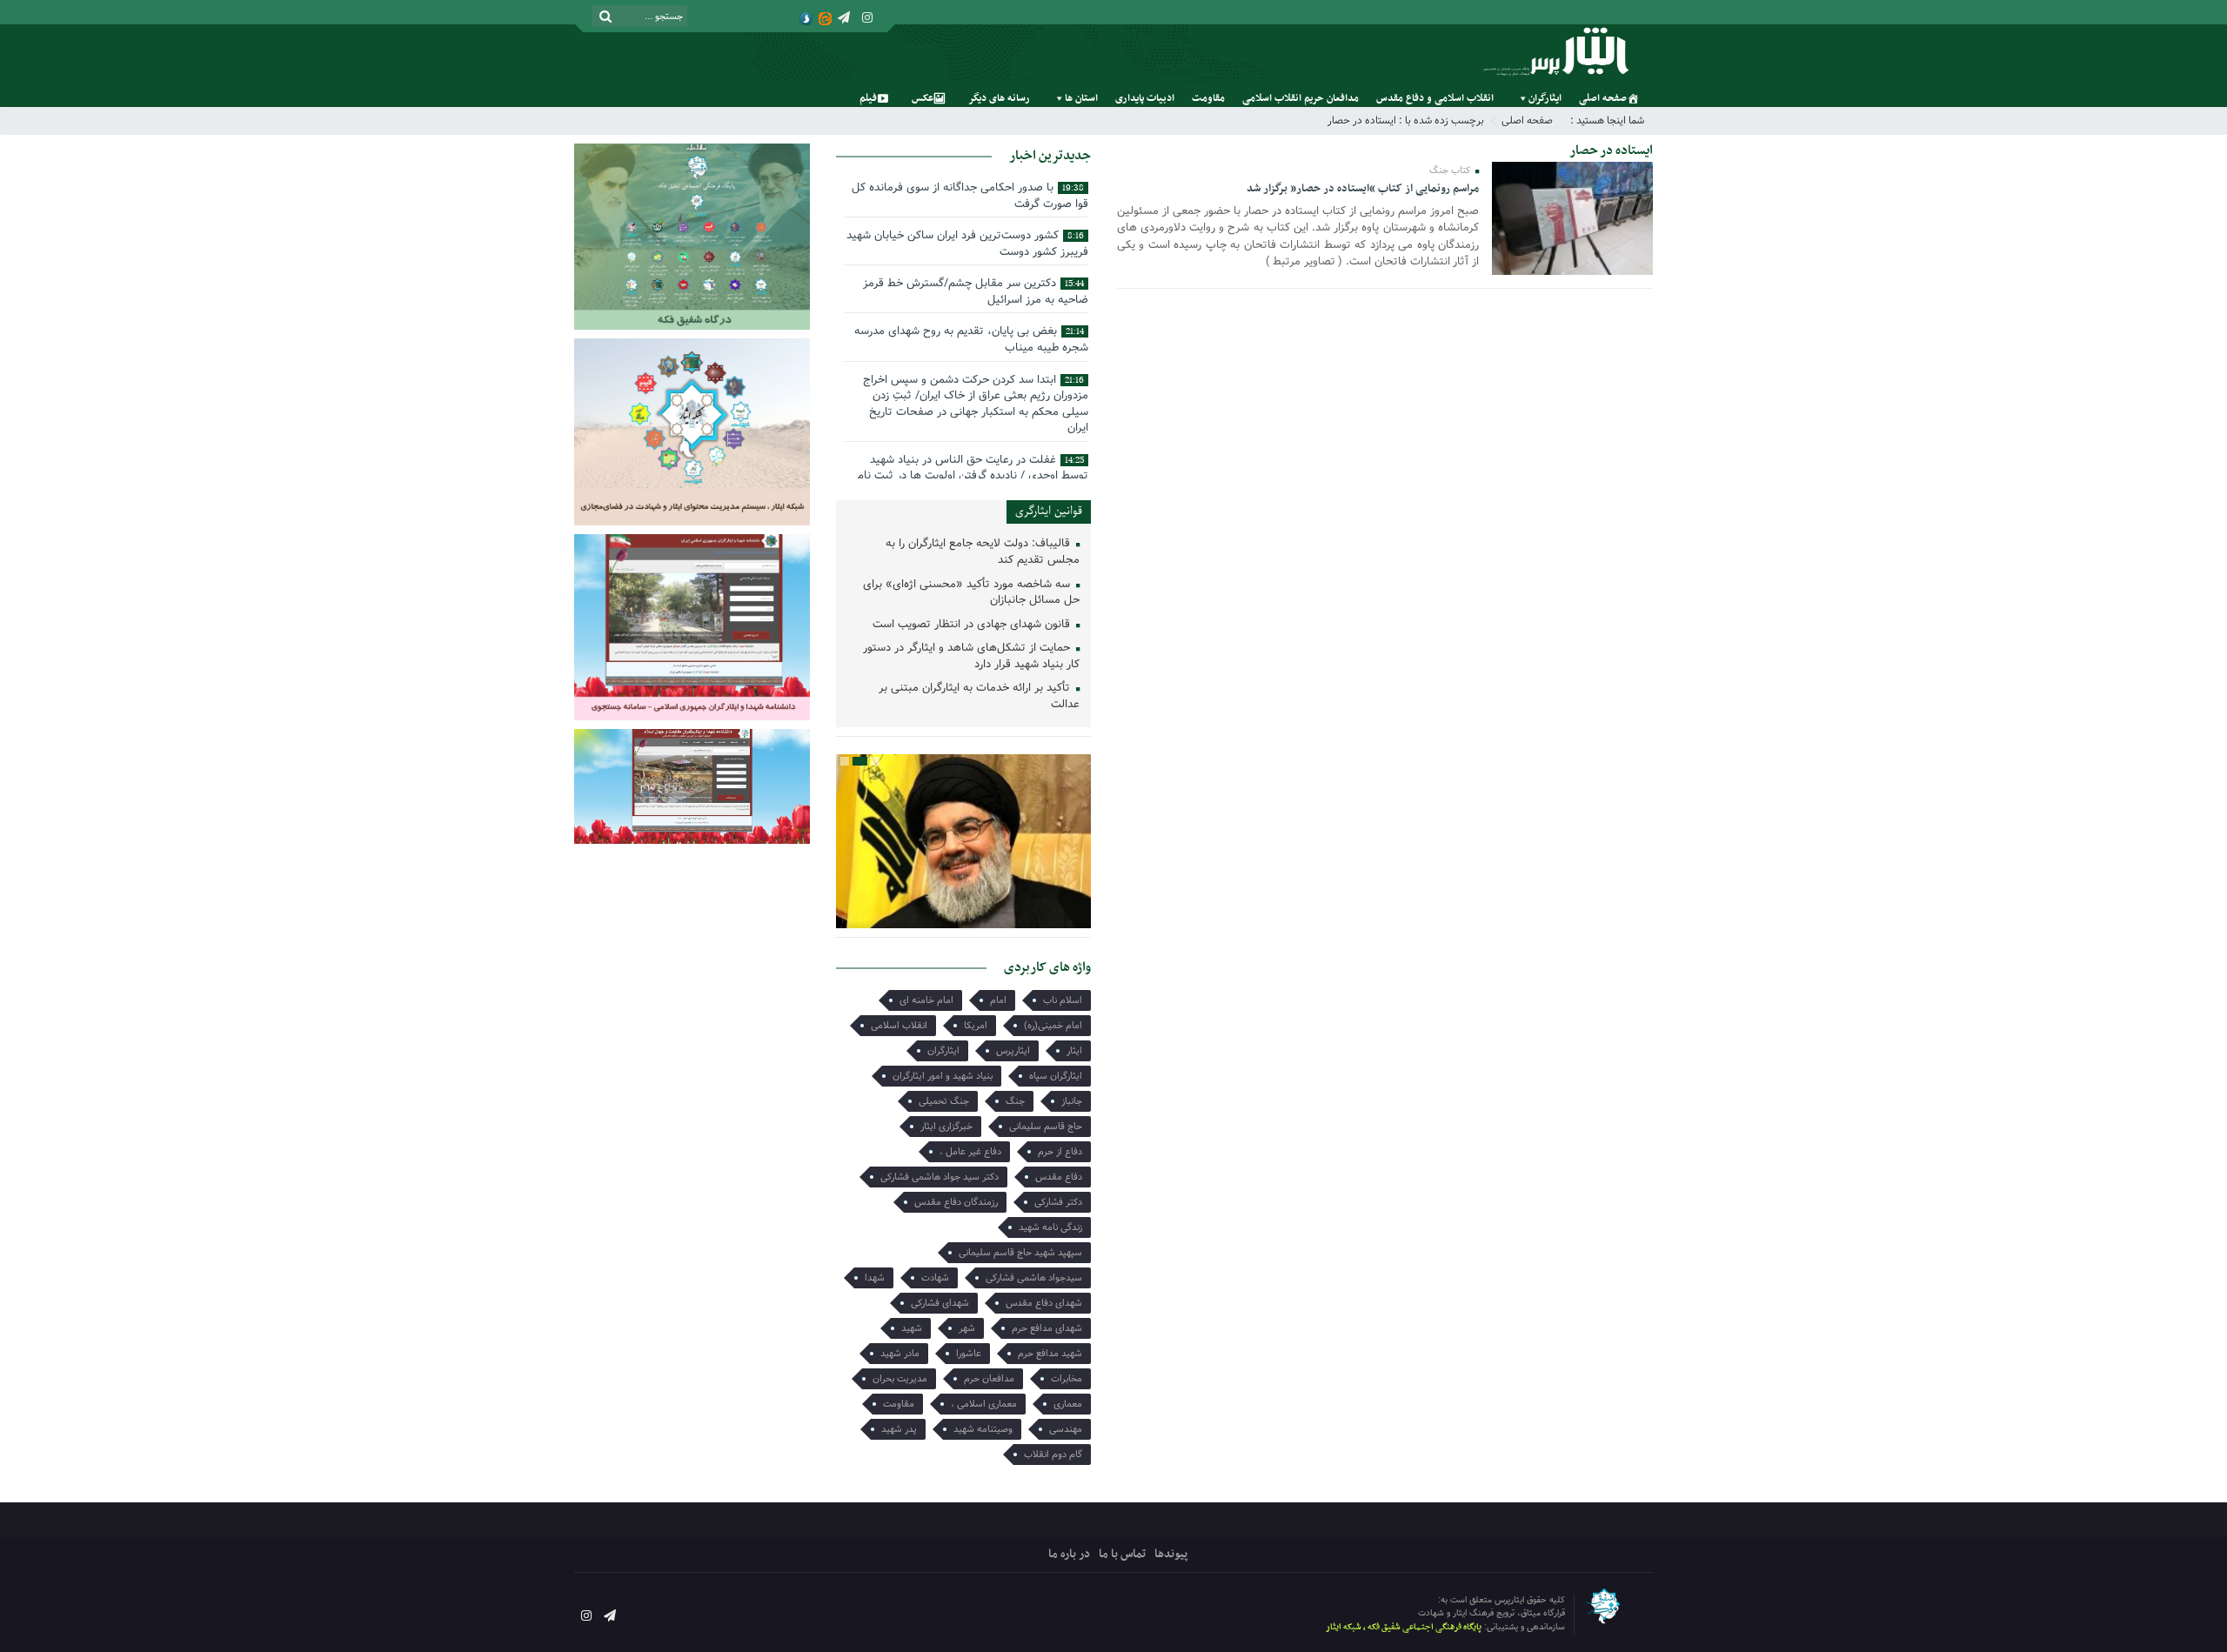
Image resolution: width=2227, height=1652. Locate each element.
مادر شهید (900, 1354)
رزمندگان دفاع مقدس (956, 1202)
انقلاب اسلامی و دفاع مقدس (1435, 98)
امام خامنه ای (926, 1000)
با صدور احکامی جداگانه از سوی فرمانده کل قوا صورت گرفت (970, 196)
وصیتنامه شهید (983, 1429)
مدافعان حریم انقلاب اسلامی (1301, 98)
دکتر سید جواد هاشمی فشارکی (940, 1177)
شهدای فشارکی (940, 1303)
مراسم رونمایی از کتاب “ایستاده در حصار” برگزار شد (1363, 189)
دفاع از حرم (1060, 1152)
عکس (923, 98)
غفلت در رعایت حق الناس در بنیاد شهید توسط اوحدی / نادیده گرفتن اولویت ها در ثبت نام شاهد (973, 476)
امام (998, 1000)
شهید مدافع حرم (1050, 1354)
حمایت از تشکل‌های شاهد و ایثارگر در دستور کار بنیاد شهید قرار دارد (971, 657)
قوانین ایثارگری (1049, 511)
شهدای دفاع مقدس (1044, 1303)
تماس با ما (1122, 1554)
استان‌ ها (1081, 98)
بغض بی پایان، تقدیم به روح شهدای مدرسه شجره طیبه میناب (971, 339)
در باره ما (1069, 1554)
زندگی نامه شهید (1050, 1227)
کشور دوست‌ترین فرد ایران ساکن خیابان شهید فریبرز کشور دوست (967, 244)
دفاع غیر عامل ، (970, 1152)
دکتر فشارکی (1058, 1202)
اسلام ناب (1063, 1000)
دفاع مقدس (1059, 1177)
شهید (912, 1328)
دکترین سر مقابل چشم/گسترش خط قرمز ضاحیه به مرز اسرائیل (976, 291)
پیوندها (1171, 1554)
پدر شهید (899, 1429)
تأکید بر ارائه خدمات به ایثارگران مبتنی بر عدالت (979, 697)
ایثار (1074, 1051)
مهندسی (1066, 1429)
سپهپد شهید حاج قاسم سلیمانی (1020, 1253)
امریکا (976, 1026)
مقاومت (1208, 98)
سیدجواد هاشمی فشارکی (1034, 1278)
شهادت (935, 1278)
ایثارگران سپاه (1056, 1076)
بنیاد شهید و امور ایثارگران (943, 1076)
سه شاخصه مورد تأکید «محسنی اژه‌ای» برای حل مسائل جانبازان (971, 593)
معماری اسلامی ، (984, 1404)
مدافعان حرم (989, 1379)
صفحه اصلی (1603, 98)
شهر (967, 1328)
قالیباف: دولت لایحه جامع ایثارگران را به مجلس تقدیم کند (983, 552)
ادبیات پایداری (1145, 98)
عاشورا (969, 1354)
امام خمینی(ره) (1053, 1026)
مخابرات (1067, 1379)
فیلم (868, 98)
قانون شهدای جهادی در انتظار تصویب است (973, 625)
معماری (1068, 1404)
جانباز (1072, 1101)
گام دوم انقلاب (1053, 1455)
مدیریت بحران (900, 1379)
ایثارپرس (1013, 1051)
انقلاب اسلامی (899, 1026)
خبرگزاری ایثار (946, 1127)
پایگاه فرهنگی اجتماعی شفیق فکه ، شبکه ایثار (1404, 1627)
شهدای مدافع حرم (1047, 1328)
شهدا (875, 1278)
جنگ (1015, 1101)
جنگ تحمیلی (944, 1101)
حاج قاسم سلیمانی (1046, 1127)
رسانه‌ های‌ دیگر (999, 98)
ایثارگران (1545, 98)
